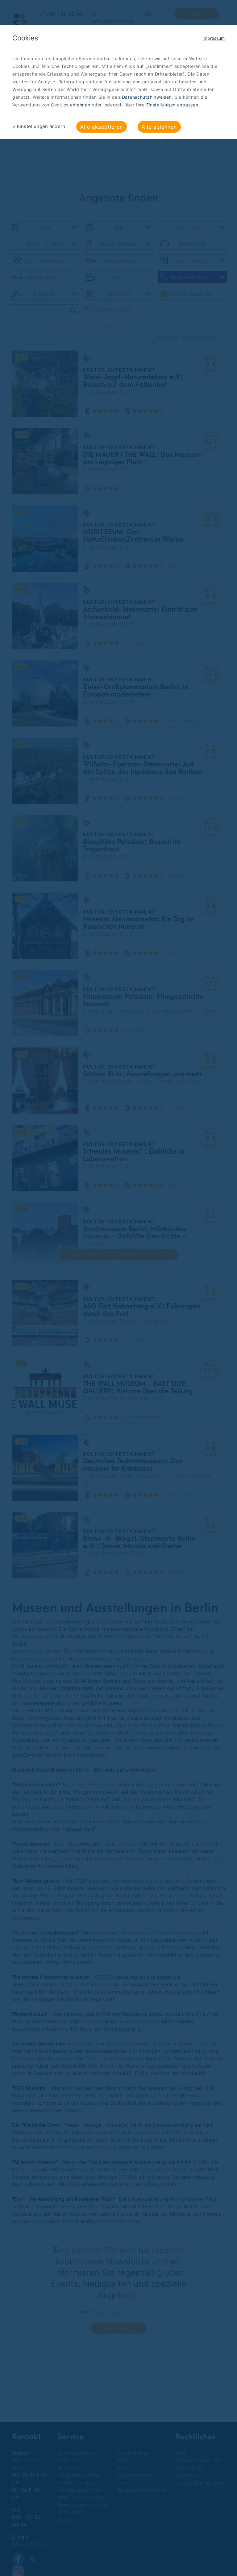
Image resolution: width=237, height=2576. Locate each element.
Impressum (214, 38)
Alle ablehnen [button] (159, 127)
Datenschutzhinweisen (147, 97)
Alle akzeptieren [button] (102, 127)
